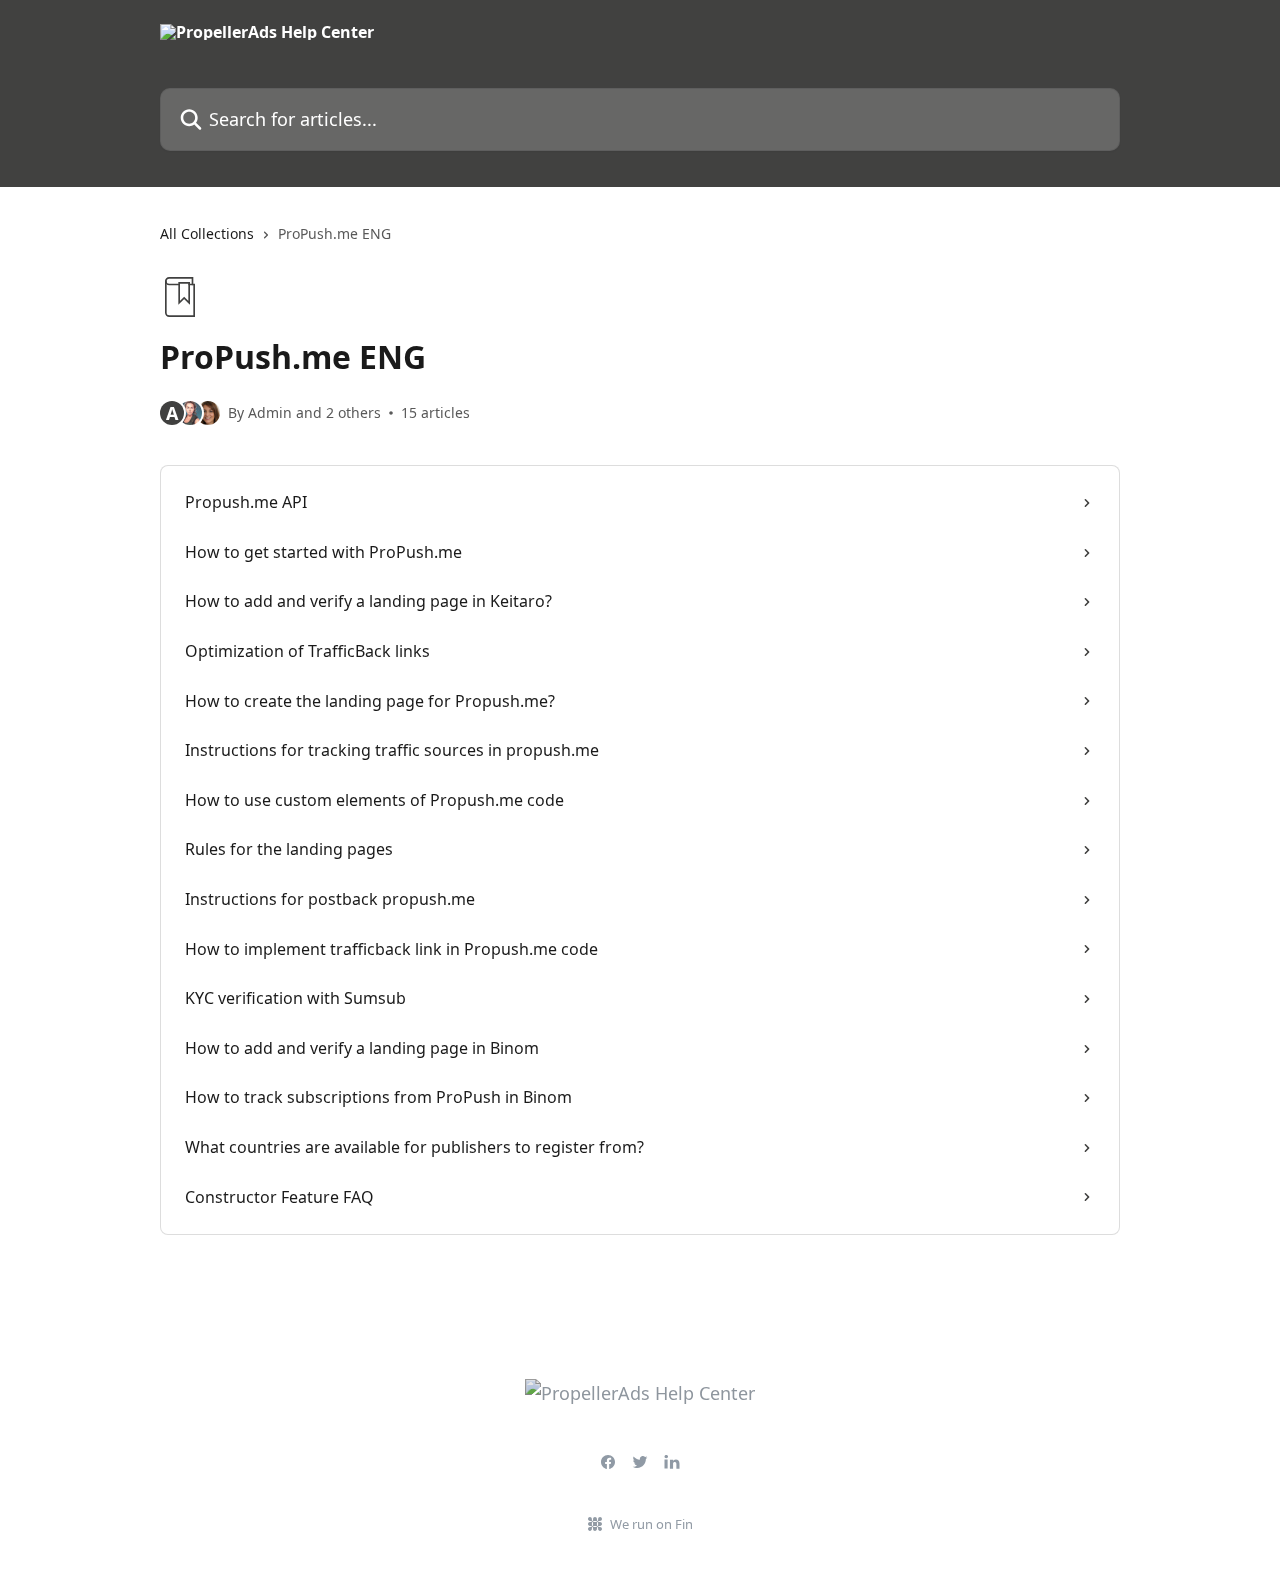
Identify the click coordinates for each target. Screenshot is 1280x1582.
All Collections (207, 233)
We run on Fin (651, 1524)
